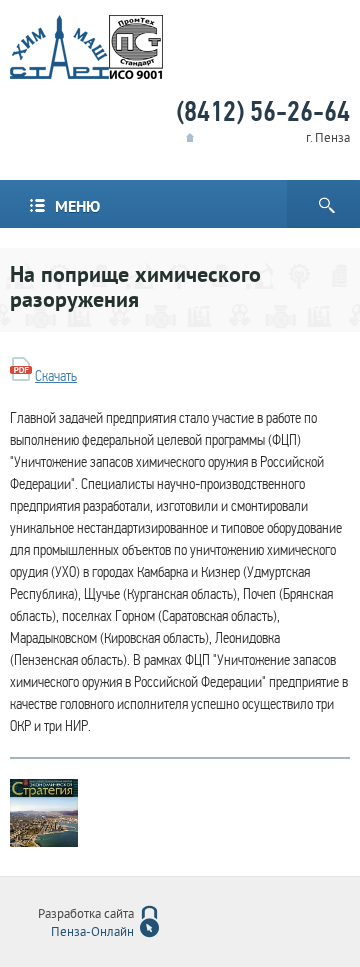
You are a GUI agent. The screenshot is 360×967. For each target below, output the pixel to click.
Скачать (56, 376)
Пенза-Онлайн (92, 933)
